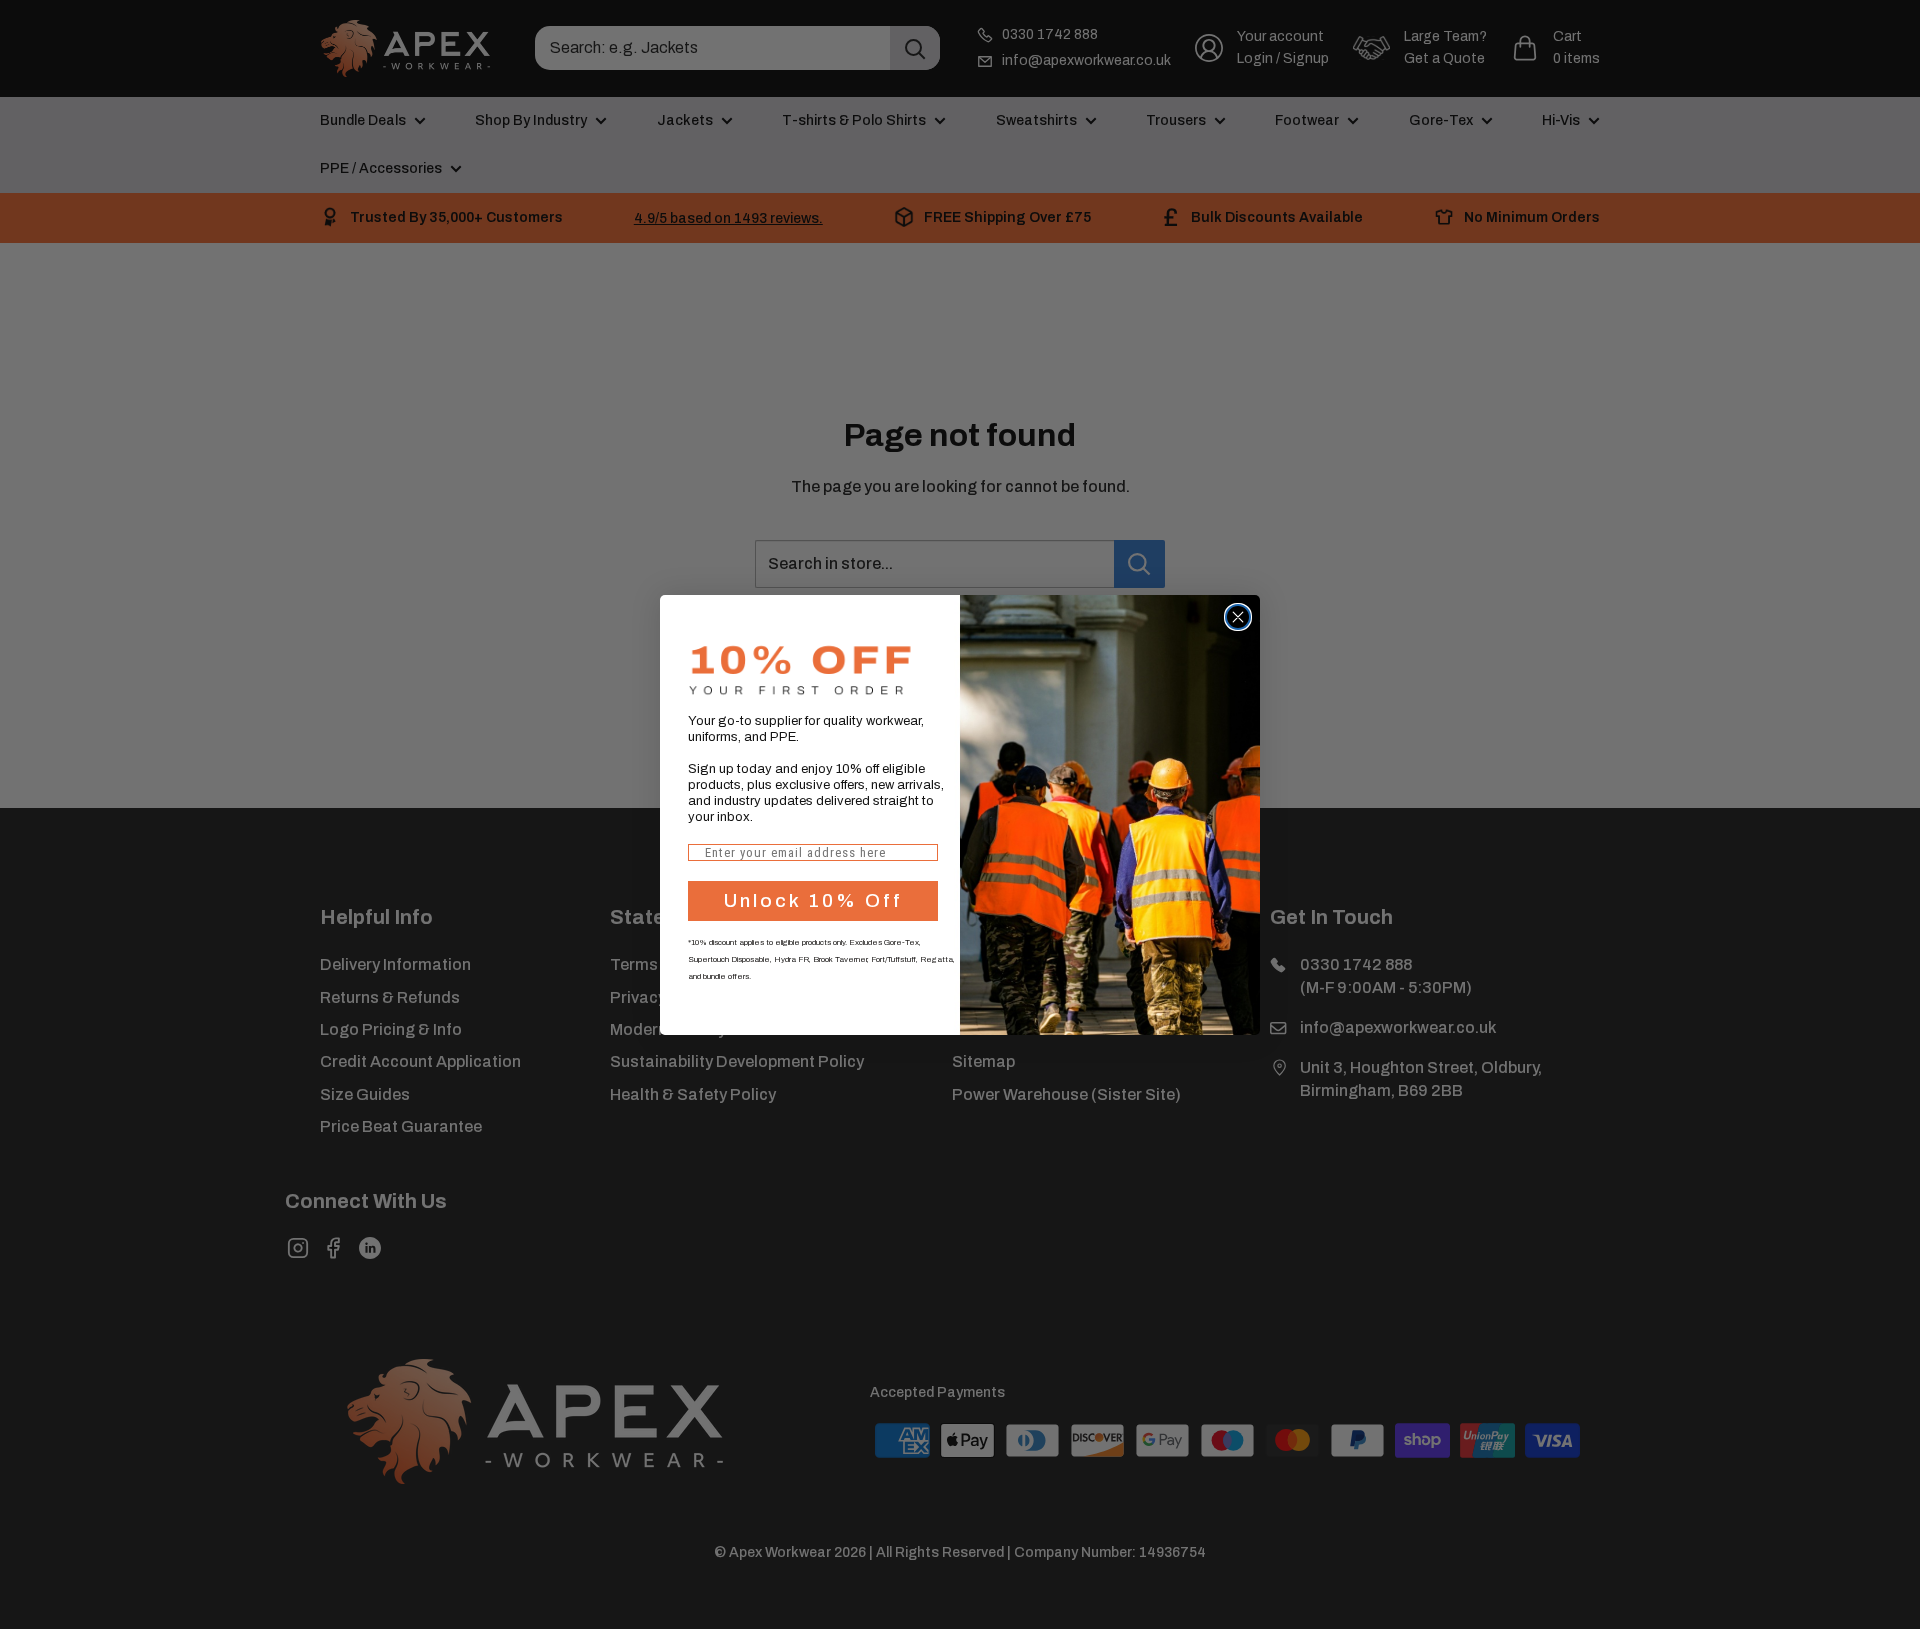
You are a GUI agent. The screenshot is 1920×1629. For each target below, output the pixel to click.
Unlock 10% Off (813, 900)
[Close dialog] (1238, 617)
